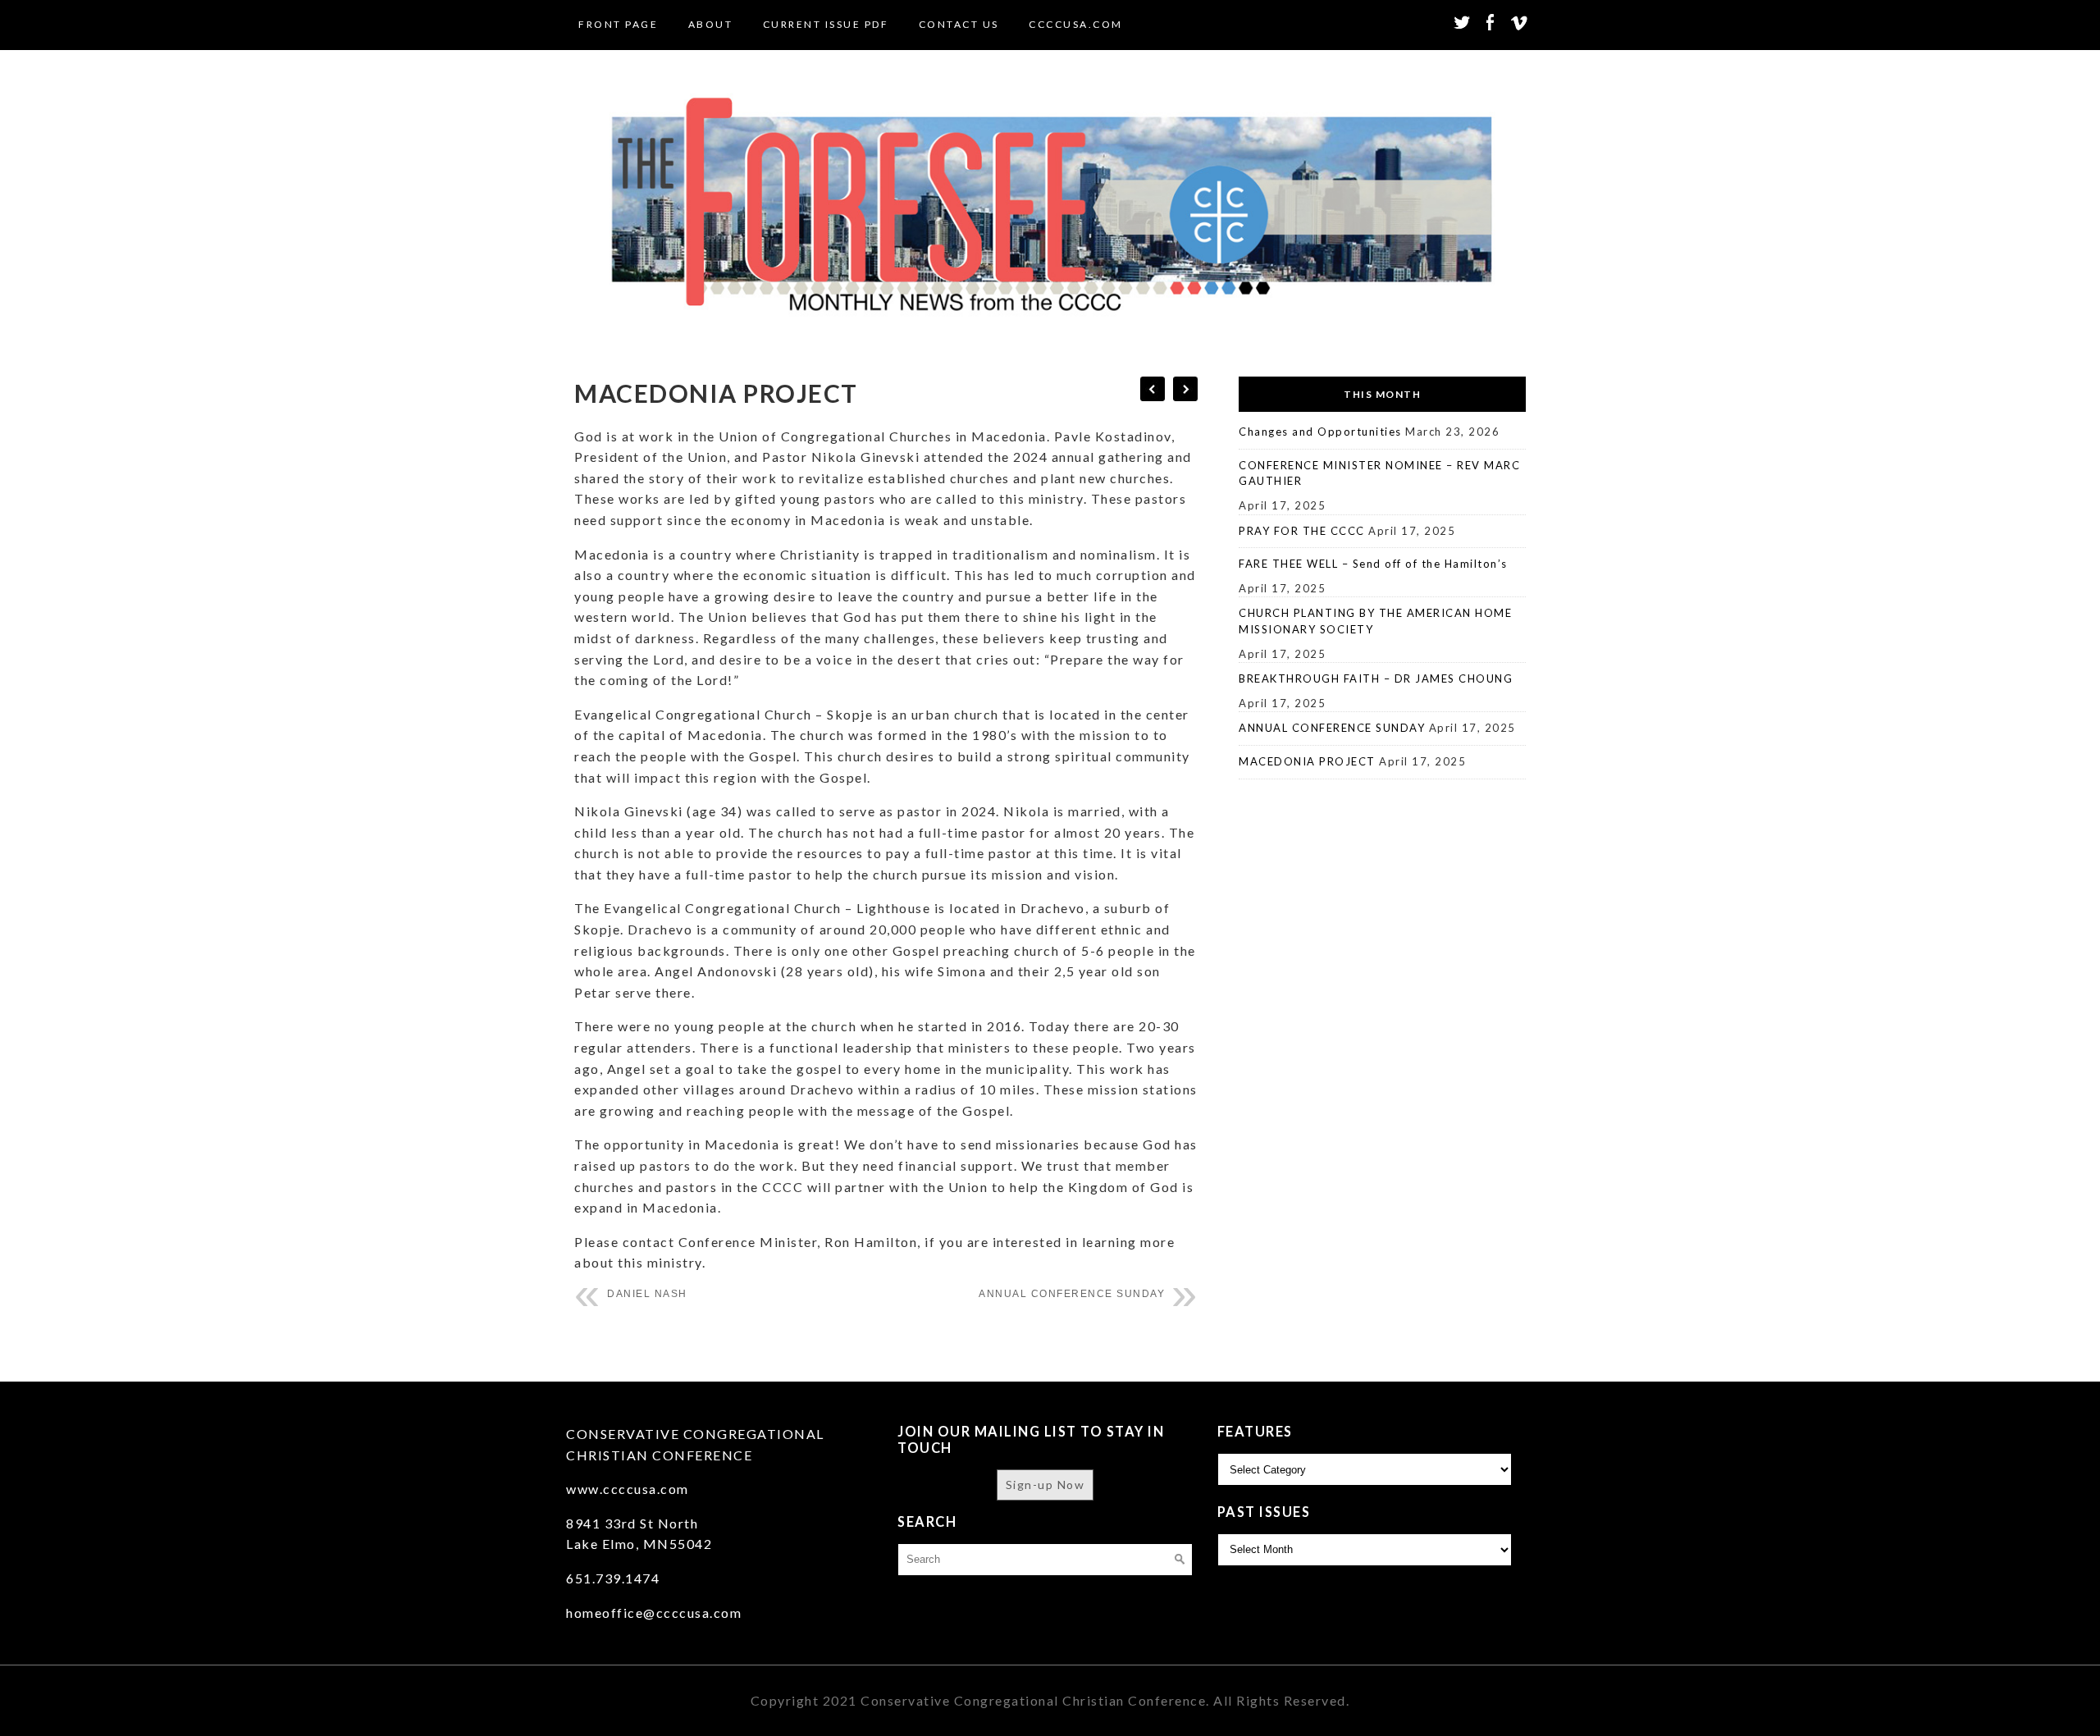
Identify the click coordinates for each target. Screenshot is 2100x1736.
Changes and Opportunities (1320, 432)
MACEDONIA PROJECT (1307, 761)
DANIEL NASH (647, 1294)
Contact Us (959, 24)
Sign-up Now (1045, 1485)
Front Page (618, 24)
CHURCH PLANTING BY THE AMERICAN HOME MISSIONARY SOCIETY (1375, 621)
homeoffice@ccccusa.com (654, 1613)
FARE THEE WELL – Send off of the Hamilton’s (1373, 564)
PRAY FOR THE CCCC (1302, 531)
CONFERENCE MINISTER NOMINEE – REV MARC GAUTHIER (1379, 473)
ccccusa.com (1076, 24)
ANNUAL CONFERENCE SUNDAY (1072, 1294)
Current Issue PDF (826, 24)
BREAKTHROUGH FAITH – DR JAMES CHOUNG (1376, 678)
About (711, 24)
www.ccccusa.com (628, 1489)
